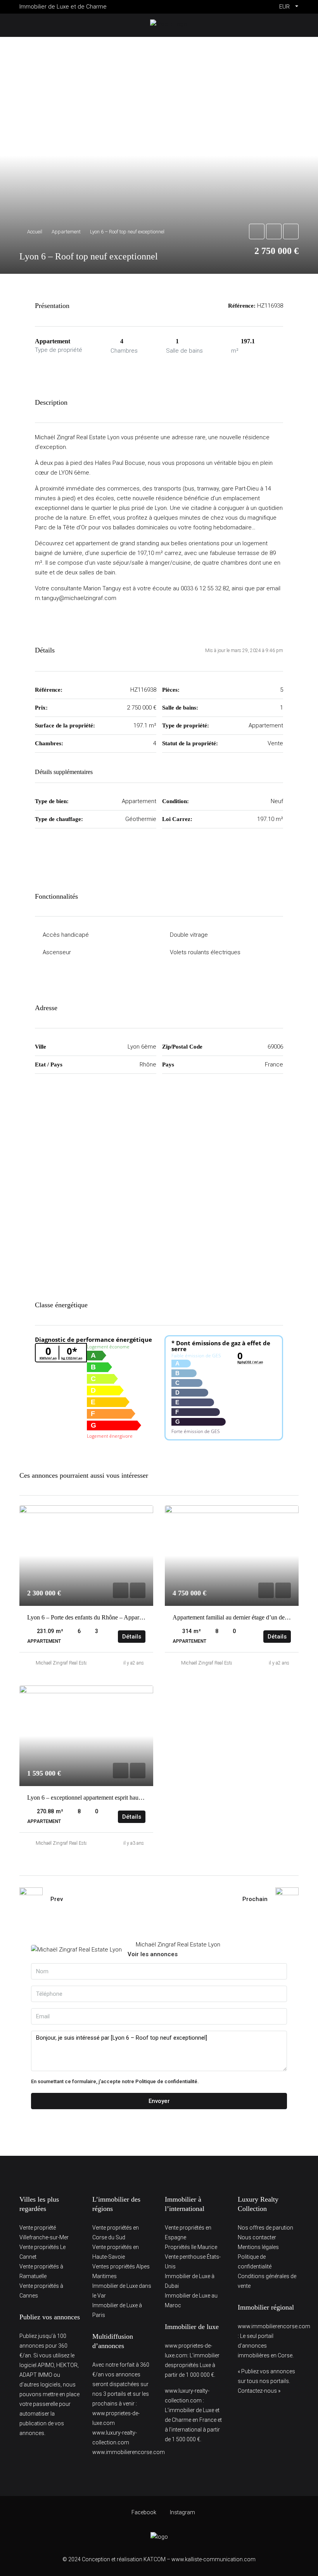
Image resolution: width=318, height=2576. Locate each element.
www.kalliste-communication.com (213, 2559)
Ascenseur (57, 952)
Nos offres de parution (265, 2228)
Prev (57, 1899)
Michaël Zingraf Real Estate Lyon (69, 1663)
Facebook (144, 2512)
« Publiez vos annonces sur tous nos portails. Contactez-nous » (266, 2381)
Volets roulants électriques (205, 952)
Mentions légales (258, 2247)
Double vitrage (189, 935)
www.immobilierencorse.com (129, 2452)
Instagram (182, 2512)
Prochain (255, 1899)
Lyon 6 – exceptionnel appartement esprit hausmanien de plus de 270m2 (115, 1798)
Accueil (35, 232)
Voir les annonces (153, 1954)
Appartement (66, 232)
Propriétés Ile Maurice (191, 2247)
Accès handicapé (66, 935)
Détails (132, 1637)
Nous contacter (257, 2237)
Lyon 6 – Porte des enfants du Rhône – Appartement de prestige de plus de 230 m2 (129, 1617)
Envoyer (159, 2101)
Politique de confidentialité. (167, 2081)
